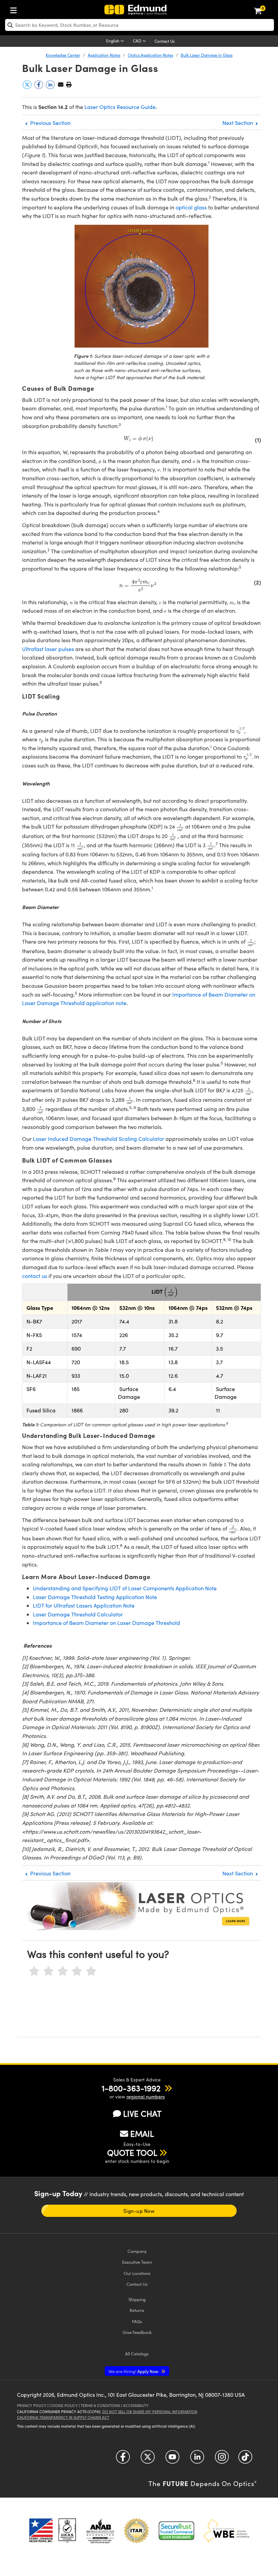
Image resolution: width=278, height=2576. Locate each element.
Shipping (137, 2299)
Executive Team (137, 2262)
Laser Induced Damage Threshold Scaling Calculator (98, 1139)
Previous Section (50, 123)
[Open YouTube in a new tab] (172, 2459)
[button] (69, 84)
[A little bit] (48, 1971)
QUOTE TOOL (132, 2152)
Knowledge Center (63, 55)
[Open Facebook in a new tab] (123, 2459)
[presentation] (138, 439)
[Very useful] (91, 1971)
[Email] (61, 84)
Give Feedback (137, 2332)
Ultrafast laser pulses (48, 649)
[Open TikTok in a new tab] (245, 2459)
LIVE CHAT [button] (142, 2114)
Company (137, 2251)
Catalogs (137, 2353)
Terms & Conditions (100, 2405)
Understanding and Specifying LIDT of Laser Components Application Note (125, 1588)
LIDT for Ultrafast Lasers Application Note (84, 1605)
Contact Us (165, 41)
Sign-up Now (139, 2211)
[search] (140, 25)
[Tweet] (28, 87)
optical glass (191, 207)
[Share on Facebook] (39, 87)
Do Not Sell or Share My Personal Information (150, 2412)
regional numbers (146, 2097)
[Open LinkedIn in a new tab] (197, 2459)
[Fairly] (63, 1971)
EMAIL (142, 2133)
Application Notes (104, 55)
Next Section (238, 123)
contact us (35, 1276)
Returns (137, 2310)
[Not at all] (34, 1971)
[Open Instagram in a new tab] (222, 2459)
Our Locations (137, 2273)
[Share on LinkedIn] (51, 87)
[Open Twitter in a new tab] (148, 2459)
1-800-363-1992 (131, 2088)
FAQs (137, 2321)
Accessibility (136, 2405)
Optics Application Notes (151, 55)
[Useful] (77, 1971)
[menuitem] (15, 9)
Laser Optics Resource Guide (120, 107)
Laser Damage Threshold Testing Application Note (95, 1597)
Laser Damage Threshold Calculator (78, 1614)
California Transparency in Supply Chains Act (63, 2417)
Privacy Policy (32, 2405)
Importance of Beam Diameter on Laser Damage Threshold (106, 1623)
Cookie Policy (64, 2405)
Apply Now (134, 2371)
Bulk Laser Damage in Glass (207, 55)
